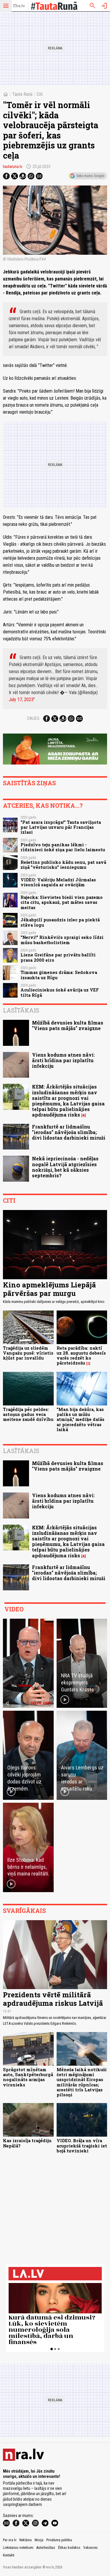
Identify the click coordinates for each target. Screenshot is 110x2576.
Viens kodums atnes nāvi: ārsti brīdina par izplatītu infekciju (63, 1060)
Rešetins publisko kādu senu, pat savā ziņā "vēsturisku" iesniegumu (63, 865)
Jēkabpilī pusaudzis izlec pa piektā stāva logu (60, 922)
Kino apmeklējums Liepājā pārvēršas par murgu (49, 1289)
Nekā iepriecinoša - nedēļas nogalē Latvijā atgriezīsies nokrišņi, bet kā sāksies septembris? (65, 1167)
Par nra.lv (10, 2540)
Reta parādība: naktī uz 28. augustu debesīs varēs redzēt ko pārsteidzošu (81, 1356)
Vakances (90, 2548)
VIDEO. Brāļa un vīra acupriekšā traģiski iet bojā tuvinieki (82, 2146)
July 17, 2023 (21, 700)
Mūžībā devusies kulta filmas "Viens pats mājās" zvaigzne (68, 1025)
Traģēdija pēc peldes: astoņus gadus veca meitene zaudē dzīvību (28, 1414)
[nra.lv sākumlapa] (19, 6)
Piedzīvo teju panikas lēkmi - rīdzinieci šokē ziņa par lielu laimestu (63, 847)
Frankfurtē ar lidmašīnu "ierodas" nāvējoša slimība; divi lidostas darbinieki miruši (69, 1132)
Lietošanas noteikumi (18, 2548)
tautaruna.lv (13, 167)
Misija (39, 2540)
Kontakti (9, 2555)
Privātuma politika (59, 2540)
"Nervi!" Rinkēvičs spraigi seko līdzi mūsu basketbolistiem (62, 940)
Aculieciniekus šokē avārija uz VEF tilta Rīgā (60, 992)
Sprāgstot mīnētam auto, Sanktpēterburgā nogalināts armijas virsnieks (28, 2077)
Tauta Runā (22, 94)
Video (14, 1609)
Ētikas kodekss (69, 2548)
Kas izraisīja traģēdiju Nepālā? (27, 2143)
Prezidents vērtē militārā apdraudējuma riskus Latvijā (53, 1999)
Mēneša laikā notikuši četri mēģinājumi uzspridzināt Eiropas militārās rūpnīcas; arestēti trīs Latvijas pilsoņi (82, 2082)
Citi (40, 94)
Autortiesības (46, 2548)
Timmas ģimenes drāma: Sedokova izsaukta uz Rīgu (59, 975)
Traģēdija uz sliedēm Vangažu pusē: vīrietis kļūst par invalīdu (28, 1353)
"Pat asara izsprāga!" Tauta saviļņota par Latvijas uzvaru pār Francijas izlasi (61, 827)
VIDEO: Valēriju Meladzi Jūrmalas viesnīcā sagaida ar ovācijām (58, 882)
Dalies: (34, 718)
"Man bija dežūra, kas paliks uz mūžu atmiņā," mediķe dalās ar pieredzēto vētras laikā (81, 1419)
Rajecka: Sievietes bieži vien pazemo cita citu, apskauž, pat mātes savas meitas (62, 902)
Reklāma (26, 2540)
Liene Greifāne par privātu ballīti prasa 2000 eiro (58, 957)
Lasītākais (21, 1010)
